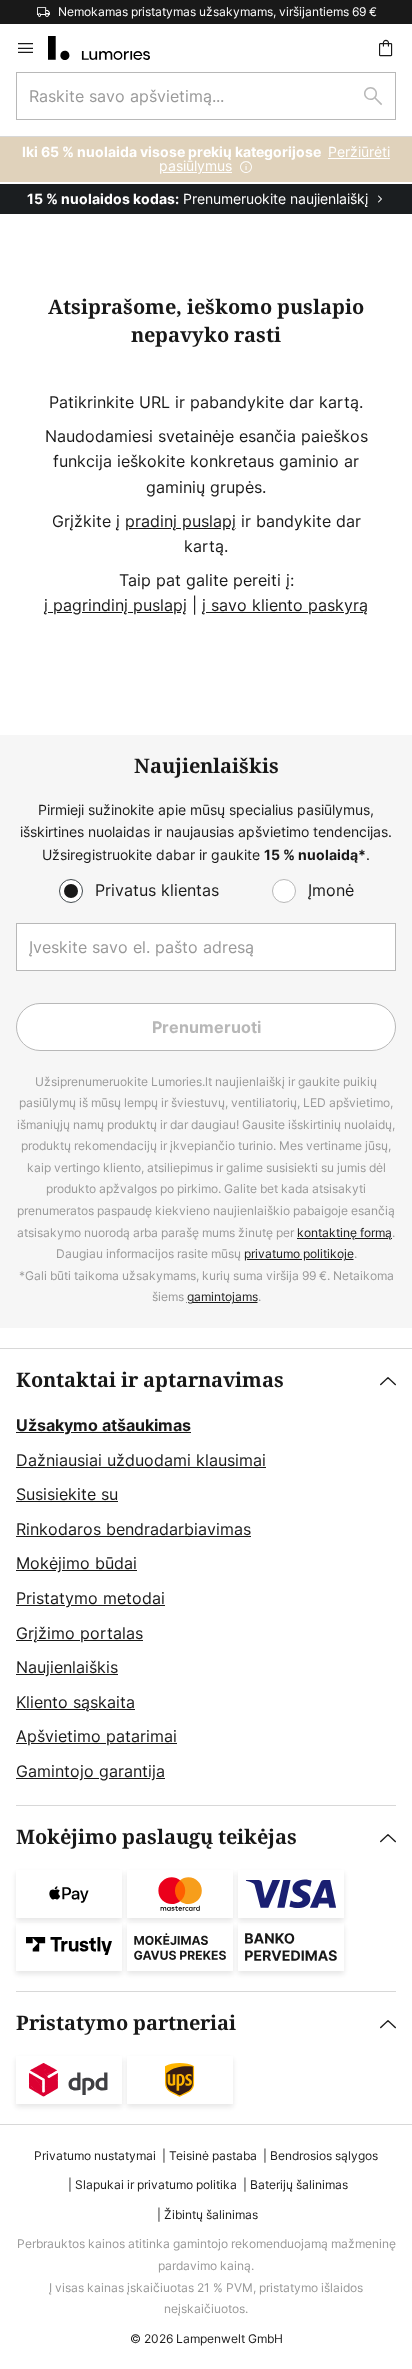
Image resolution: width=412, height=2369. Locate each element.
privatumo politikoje (299, 1253)
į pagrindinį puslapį (115, 605)
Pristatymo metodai (90, 1598)
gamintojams (222, 1296)
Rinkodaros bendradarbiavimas (133, 1529)
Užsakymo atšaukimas (103, 1425)
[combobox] (206, 96)
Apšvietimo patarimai (96, 1736)
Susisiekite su (67, 1494)
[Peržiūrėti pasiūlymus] (206, 175)
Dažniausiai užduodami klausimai (141, 1460)
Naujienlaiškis (67, 1667)
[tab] (206, 1577)
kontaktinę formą (344, 1232)
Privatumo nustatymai (95, 2155)
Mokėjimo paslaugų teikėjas (156, 1837)
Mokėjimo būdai (76, 1563)
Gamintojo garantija (90, 1771)
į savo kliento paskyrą (285, 605)
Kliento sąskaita (75, 1702)
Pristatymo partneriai (126, 2023)
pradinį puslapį (180, 521)
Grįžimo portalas (79, 1633)
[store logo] (111, 48)
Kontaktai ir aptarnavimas (150, 1380)
